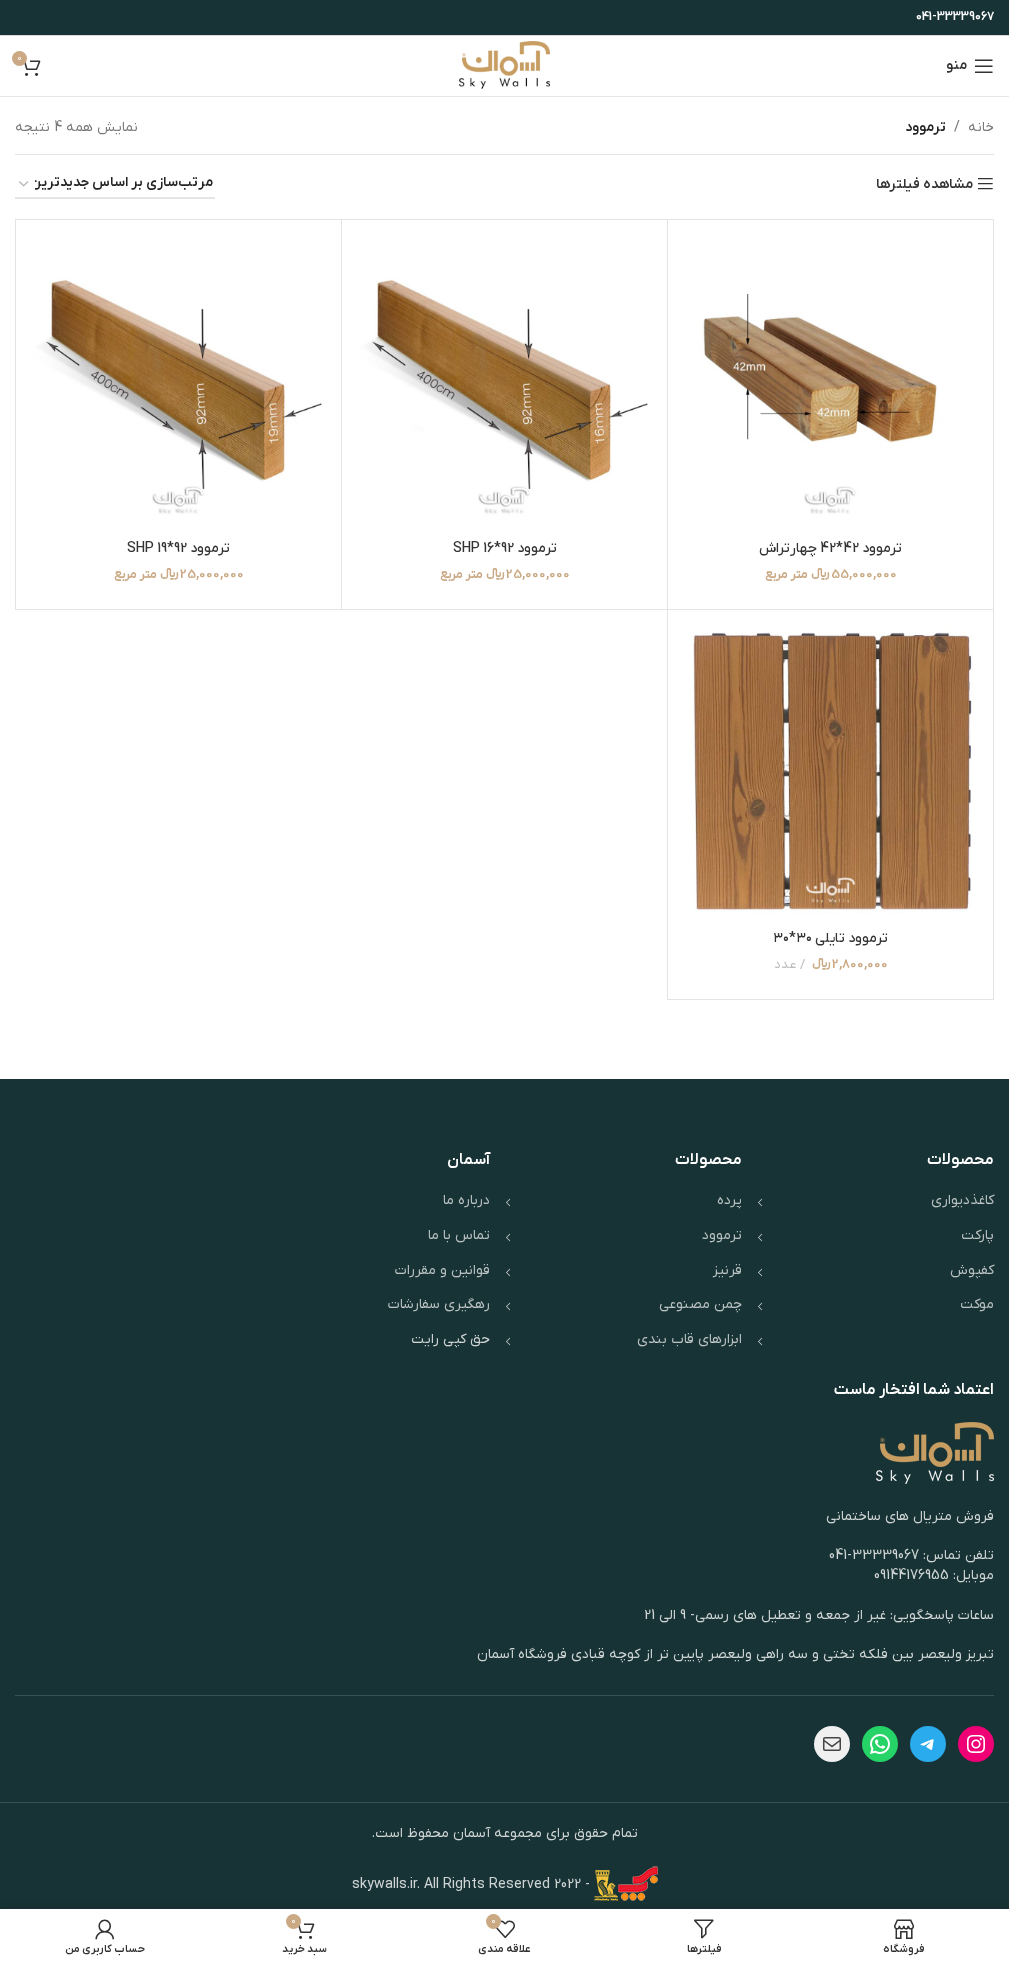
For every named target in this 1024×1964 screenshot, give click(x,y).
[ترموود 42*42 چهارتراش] (830, 382)
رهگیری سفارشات (439, 1304)
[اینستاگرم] (976, 1744)
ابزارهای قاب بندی (689, 1339)
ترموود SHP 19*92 (178, 548)
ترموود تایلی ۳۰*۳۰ (830, 938)
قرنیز (727, 1270)
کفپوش (972, 1270)
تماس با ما (459, 1235)
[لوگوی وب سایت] (504, 65)
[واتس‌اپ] (880, 1744)
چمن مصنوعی (700, 1304)
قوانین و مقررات (442, 1270)
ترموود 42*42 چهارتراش (830, 548)
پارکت (977, 1235)
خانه (981, 127)
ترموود (722, 1235)
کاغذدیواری (962, 1200)
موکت (977, 1304)
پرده (729, 1200)
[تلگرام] (928, 1744)
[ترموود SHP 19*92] (178, 382)
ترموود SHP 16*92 (505, 548)
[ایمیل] (832, 1744)
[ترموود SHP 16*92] (504, 382)
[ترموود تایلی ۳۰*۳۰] (830, 772)
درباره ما (466, 1200)
